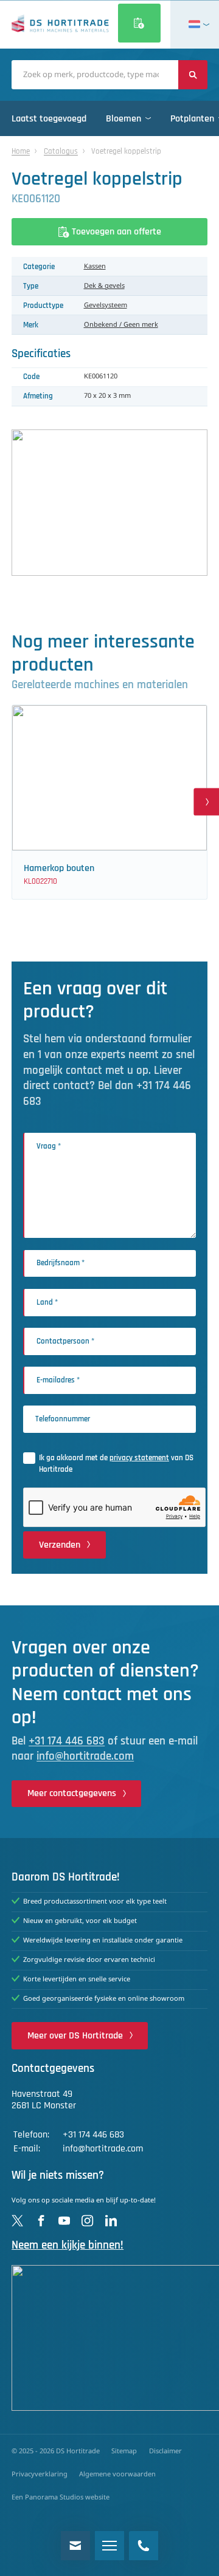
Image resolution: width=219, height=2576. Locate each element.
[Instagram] (87, 2220)
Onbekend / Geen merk (121, 325)
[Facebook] (41, 2220)
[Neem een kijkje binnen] (109, 2338)
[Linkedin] (111, 2220)
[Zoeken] (193, 75)
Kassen (95, 267)
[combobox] (95, 75)
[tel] (144, 2546)
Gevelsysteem (106, 306)
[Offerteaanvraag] (139, 23)
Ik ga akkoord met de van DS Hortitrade (116, 1464)
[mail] (75, 2546)
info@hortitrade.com (85, 1756)
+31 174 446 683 (67, 1741)
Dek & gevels (104, 286)
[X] (17, 2220)
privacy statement (139, 1458)
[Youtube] (64, 2220)
